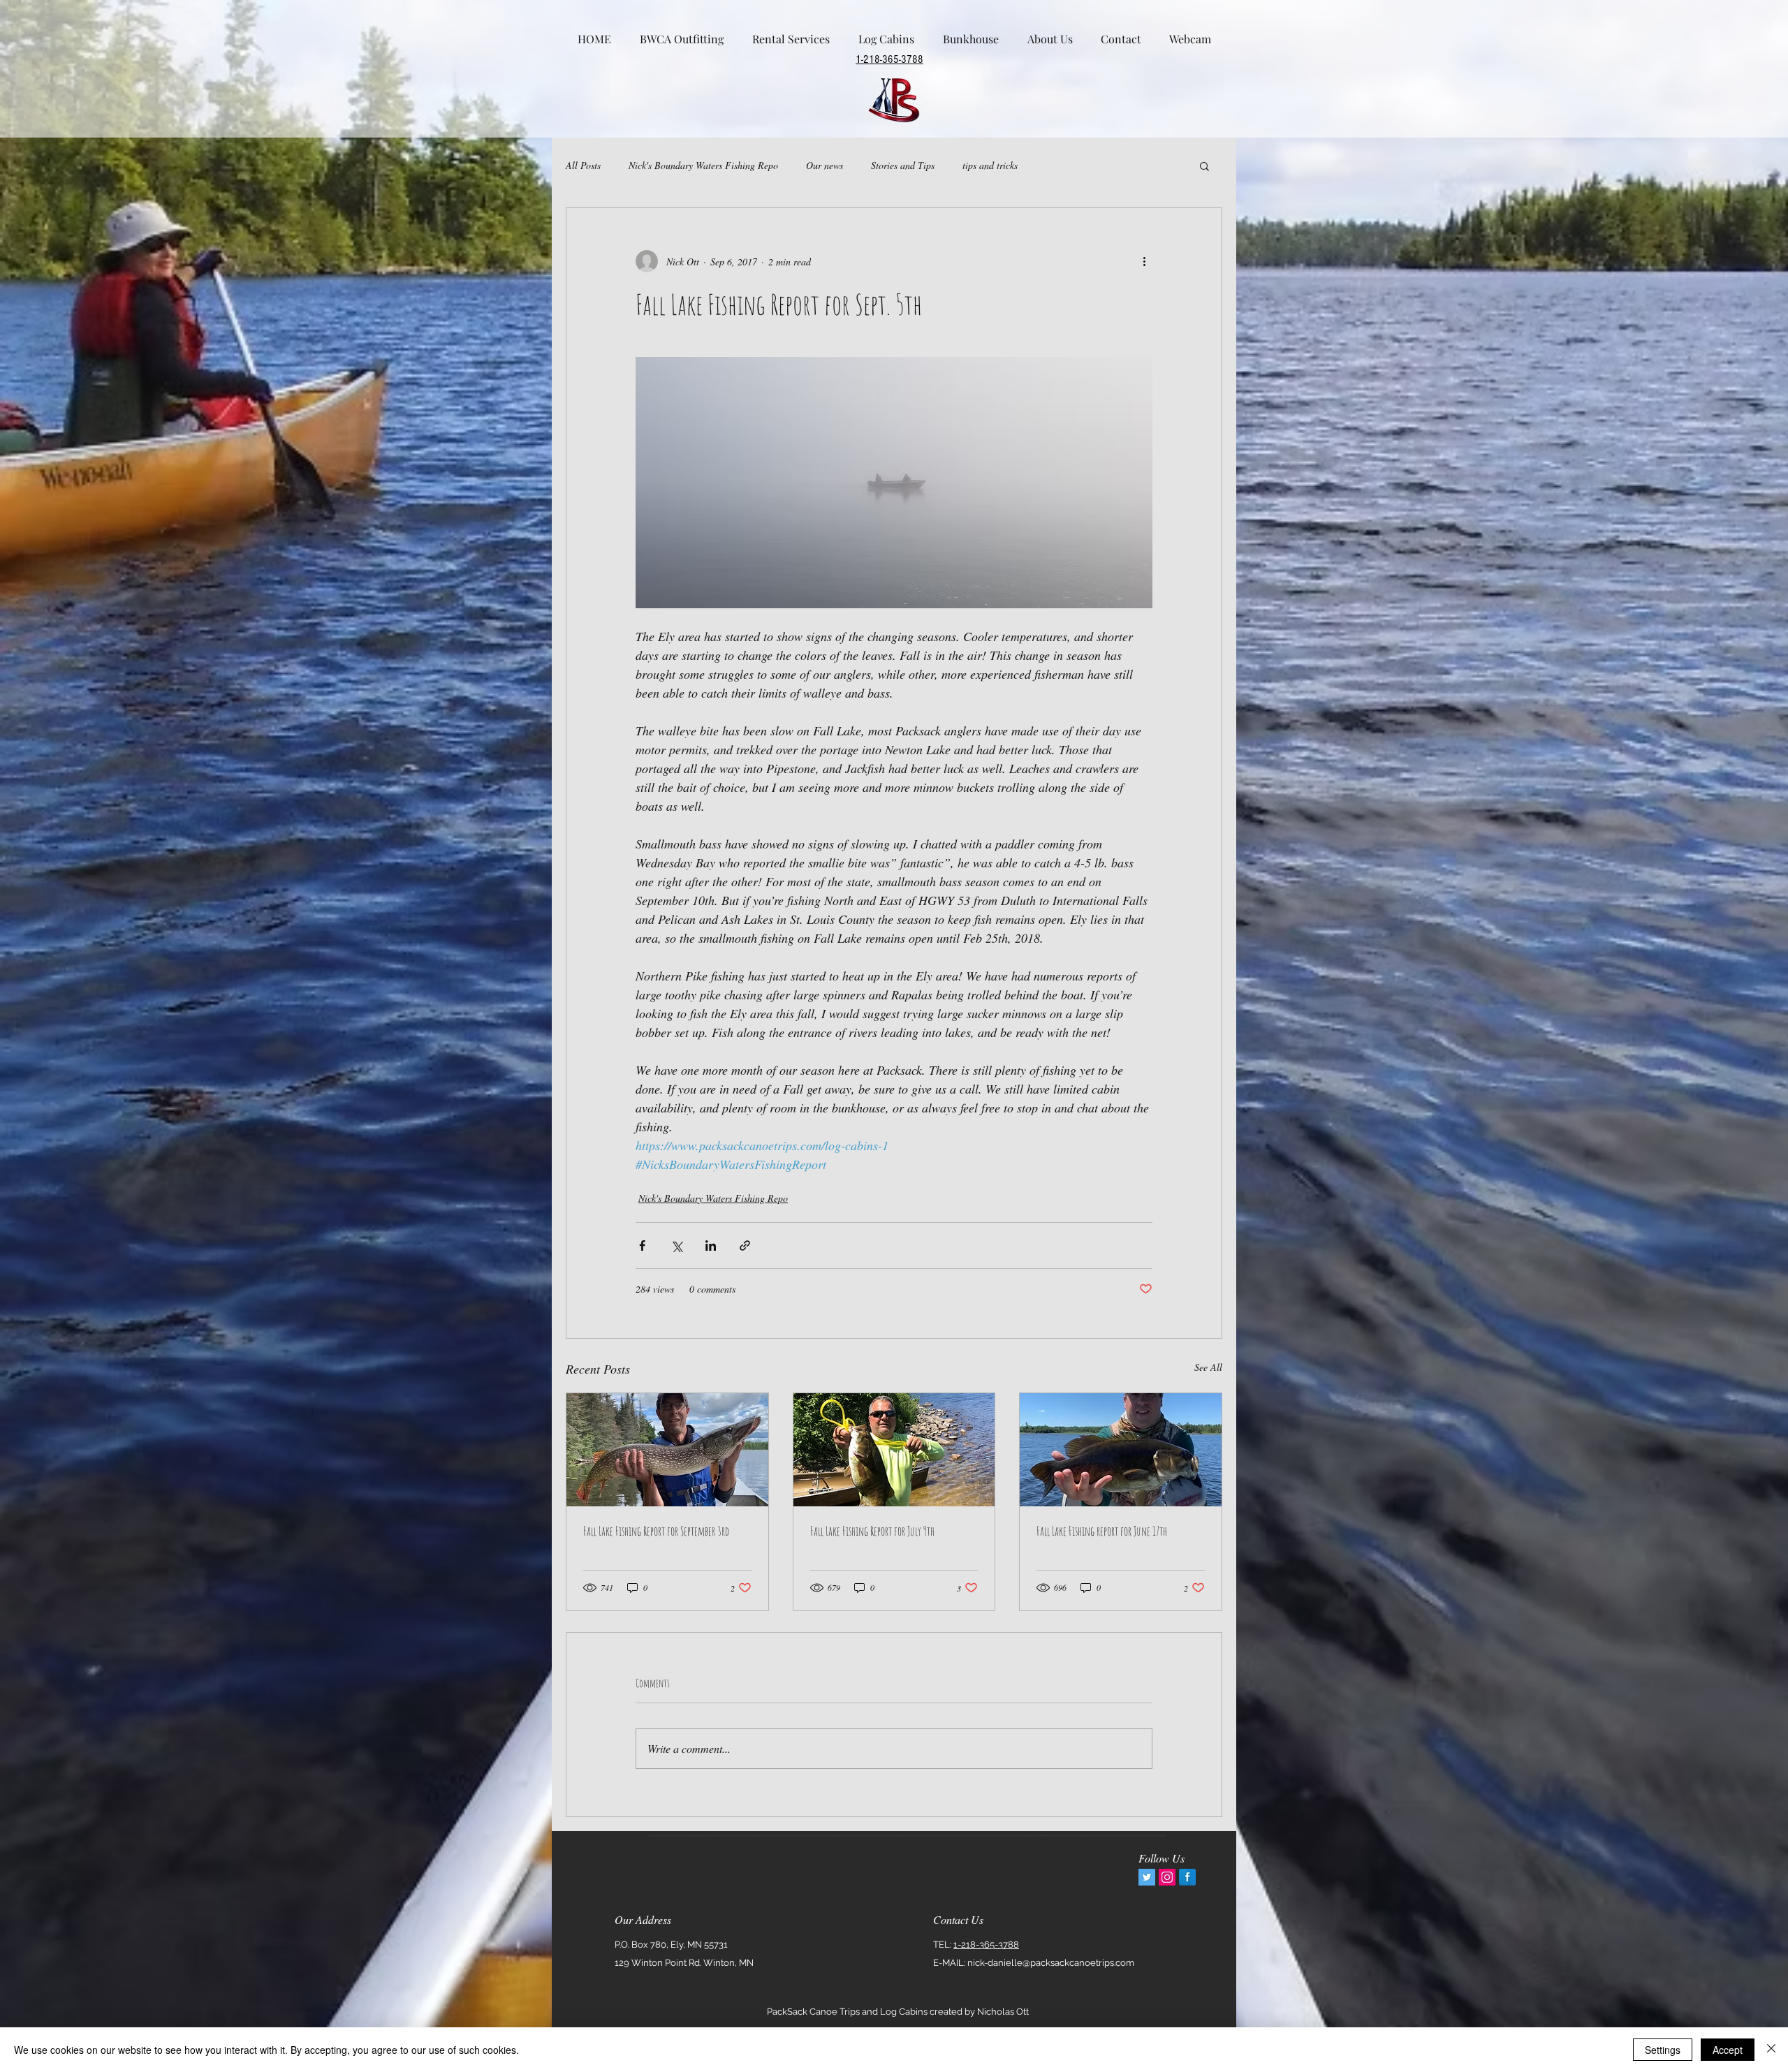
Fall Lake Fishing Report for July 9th (872, 1531)
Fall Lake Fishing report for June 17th (1102, 1531)
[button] (1204, 166)
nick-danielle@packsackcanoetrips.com (1051, 1963)
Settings (1663, 2050)
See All (1208, 1367)
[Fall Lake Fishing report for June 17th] (1121, 1450)
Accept (1728, 2050)
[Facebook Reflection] (1187, 1877)
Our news (825, 165)
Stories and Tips (903, 165)
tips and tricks (990, 165)
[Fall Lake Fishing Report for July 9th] (894, 1450)
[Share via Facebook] (642, 1246)
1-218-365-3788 (986, 1945)
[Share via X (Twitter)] (676, 1246)
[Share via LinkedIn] (711, 1246)
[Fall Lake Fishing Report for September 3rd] (667, 1450)
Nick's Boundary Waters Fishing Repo (703, 165)
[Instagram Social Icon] (1167, 1877)
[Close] (1771, 2050)
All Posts (583, 165)
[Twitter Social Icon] (1147, 1877)
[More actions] (1144, 261)
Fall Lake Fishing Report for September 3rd (656, 1531)
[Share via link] (745, 1246)
